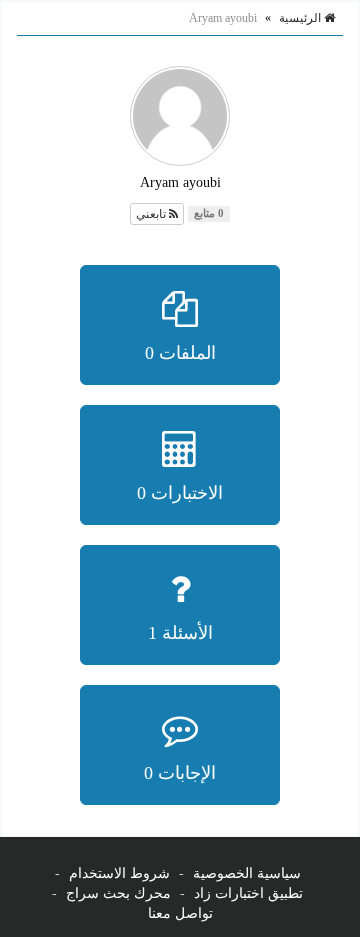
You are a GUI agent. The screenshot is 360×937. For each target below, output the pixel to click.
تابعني (152, 214)
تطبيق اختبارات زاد (248, 893)
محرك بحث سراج (118, 893)
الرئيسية (301, 18)
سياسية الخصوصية (247, 873)
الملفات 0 (180, 353)
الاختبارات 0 (180, 493)
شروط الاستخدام (119, 873)
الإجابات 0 (180, 773)
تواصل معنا (180, 913)
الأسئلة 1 (180, 633)
